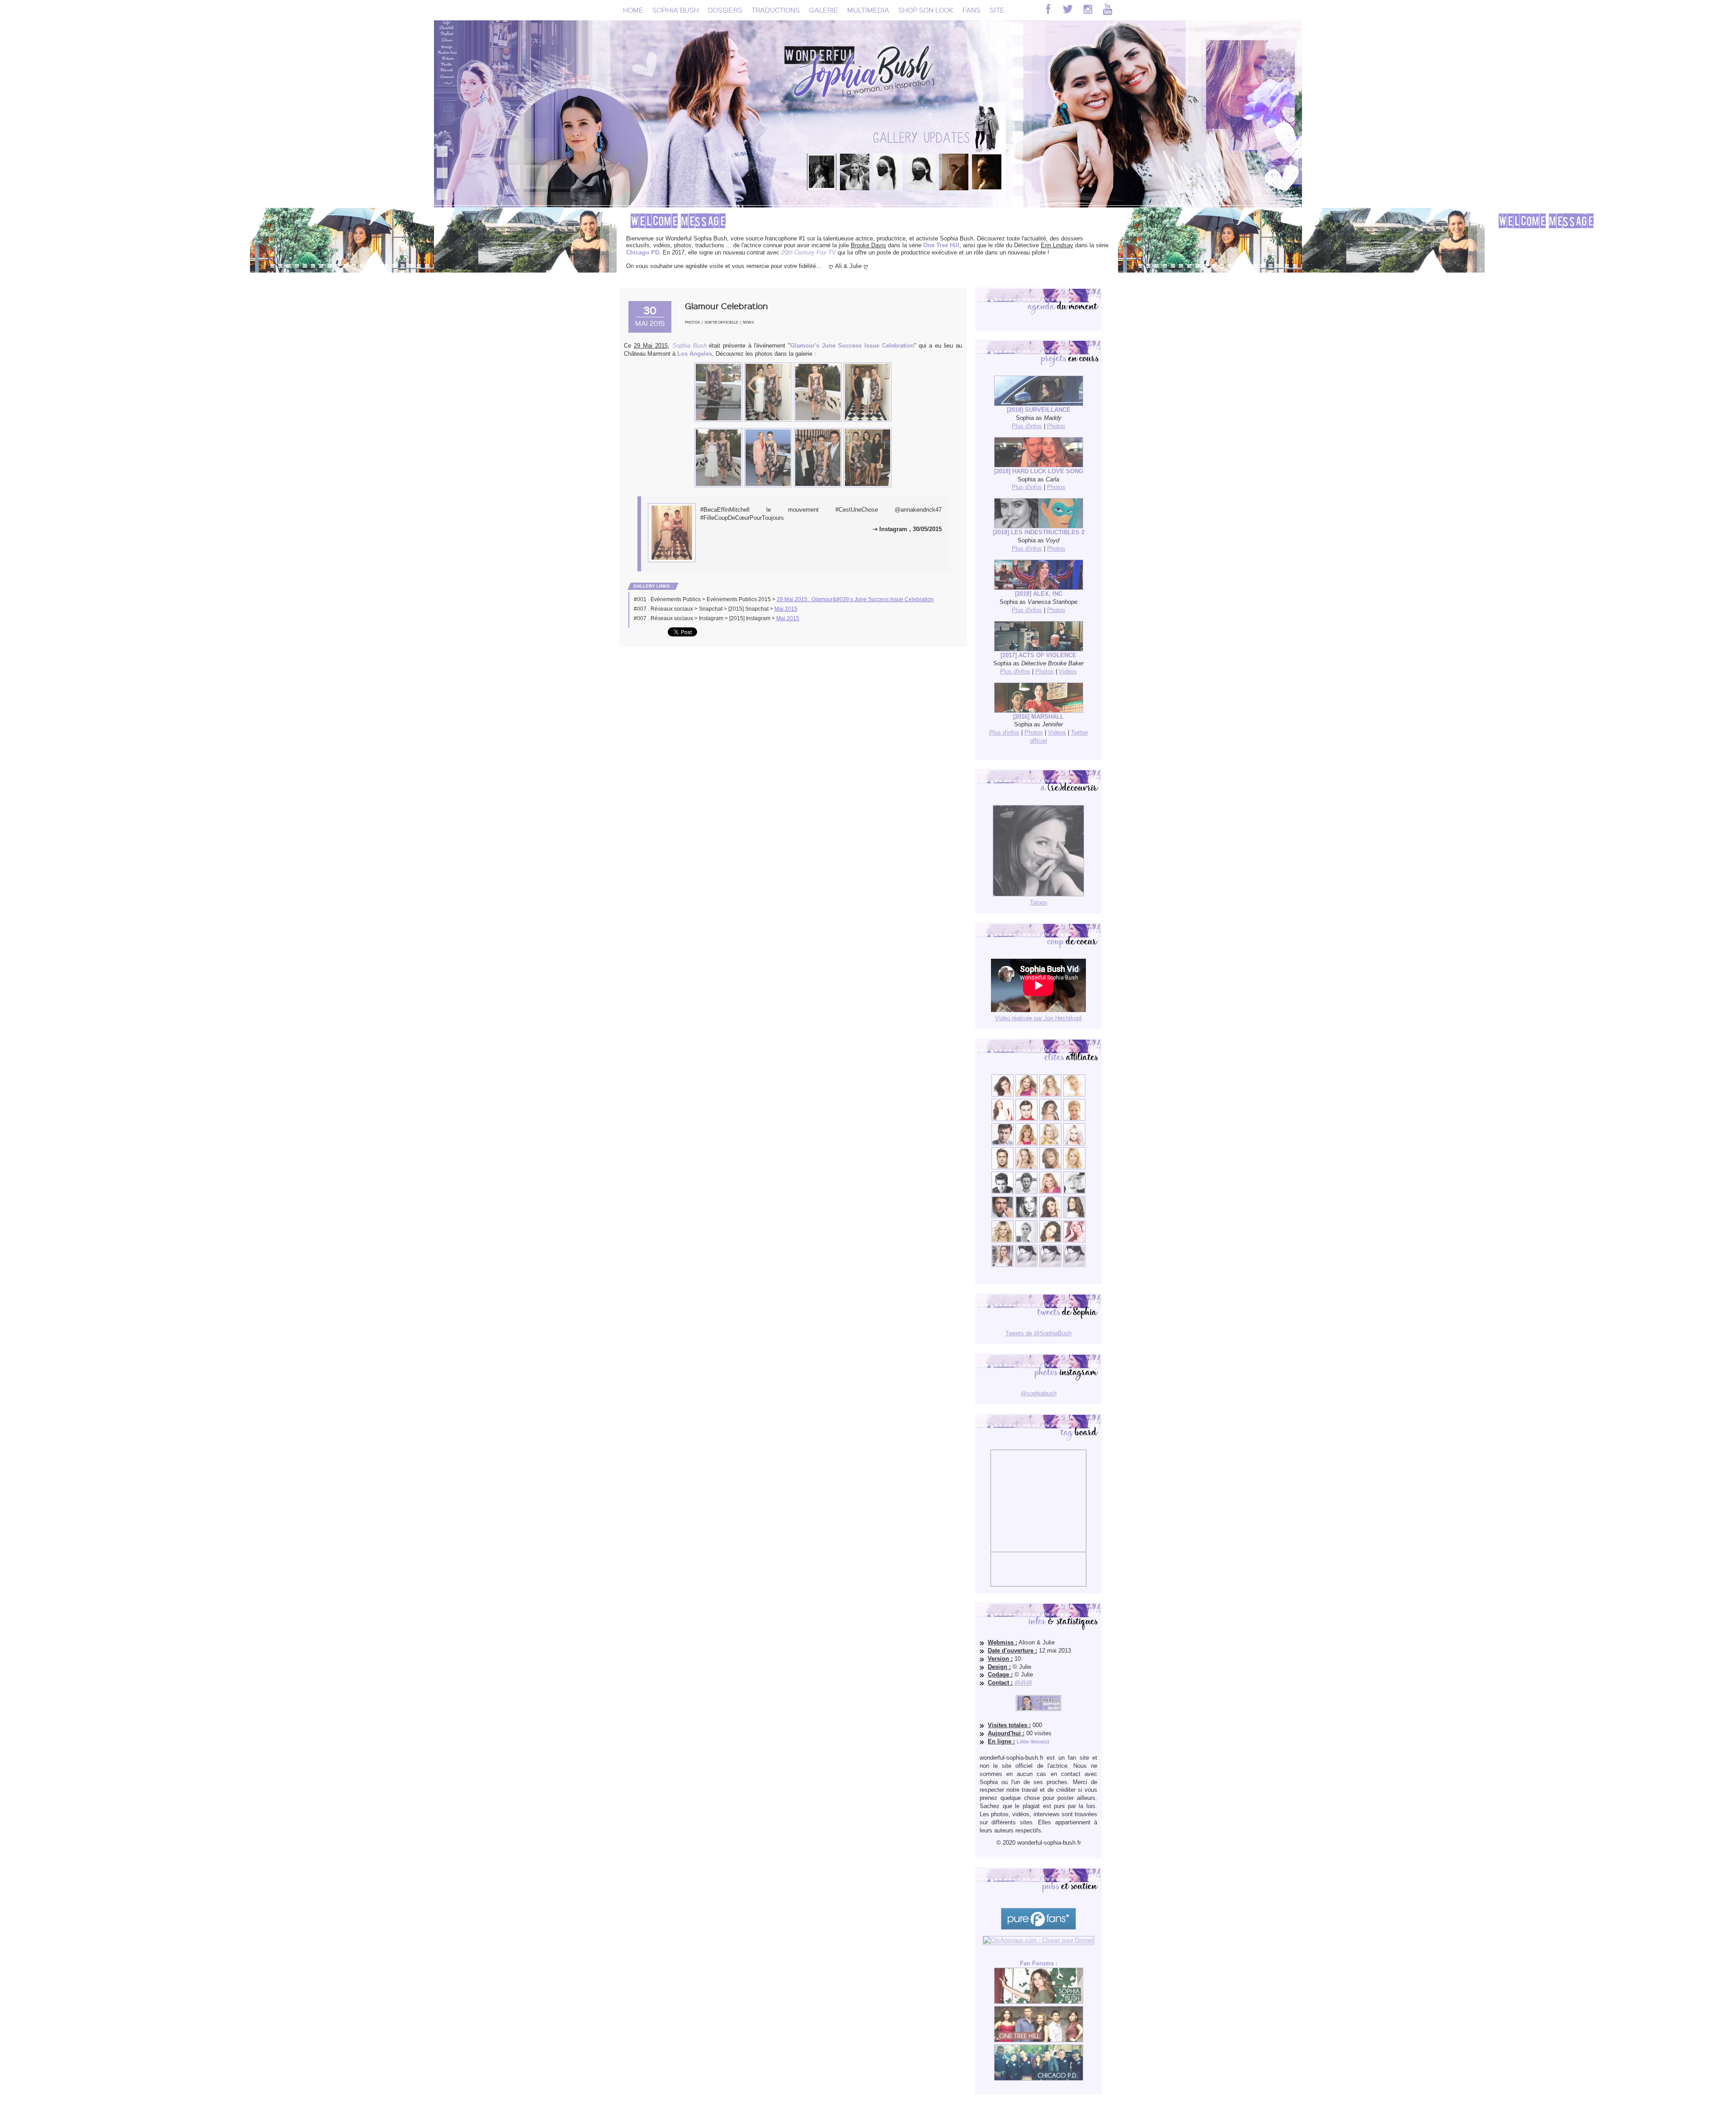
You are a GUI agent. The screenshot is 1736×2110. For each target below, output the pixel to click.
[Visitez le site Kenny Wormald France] (1002, 1143)
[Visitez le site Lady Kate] (1026, 1241)
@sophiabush (1039, 1393)
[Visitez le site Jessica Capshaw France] (1074, 1119)
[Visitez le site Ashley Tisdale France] (1074, 1167)
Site (997, 10)
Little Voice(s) (1033, 1742)
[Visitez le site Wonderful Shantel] (1050, 1167)
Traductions (776, 10)
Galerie (823, 10)
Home (633, 10)
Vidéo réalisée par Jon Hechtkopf (1038, 1018)
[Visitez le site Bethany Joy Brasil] (1026, 1167)
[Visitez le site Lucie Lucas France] (1074, 1216)
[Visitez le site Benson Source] (1026, 1095)
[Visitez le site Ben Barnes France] (1026, 1192)
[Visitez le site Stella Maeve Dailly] (1050, 1241)
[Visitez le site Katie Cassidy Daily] (1074, 1192)
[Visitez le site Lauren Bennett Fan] (1074, 1143)
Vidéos (1068, 671)
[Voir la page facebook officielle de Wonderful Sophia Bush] (1048, 9)
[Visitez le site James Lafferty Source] (1002, 1216)
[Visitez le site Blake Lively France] (1026, 1216)
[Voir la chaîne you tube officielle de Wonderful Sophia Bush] (1108, 9)
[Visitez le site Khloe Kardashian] (1002, 1241)
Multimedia (868, 10)
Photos (692, 323)
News (748, 323)
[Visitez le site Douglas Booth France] (1026, 1119)
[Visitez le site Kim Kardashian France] (1002, 1095)
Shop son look (926, 10)
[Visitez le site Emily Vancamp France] (1026, 1143)
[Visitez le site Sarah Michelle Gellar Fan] (1050, 1192)
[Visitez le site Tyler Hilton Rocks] (1002, 1192)
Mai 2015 (786, 609)
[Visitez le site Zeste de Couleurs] (1002, 1265)
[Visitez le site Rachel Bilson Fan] (1074, 1241)
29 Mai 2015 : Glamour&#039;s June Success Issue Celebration (855, 599)
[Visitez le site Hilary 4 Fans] (1050, 1095)
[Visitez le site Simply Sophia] (1050, 1119)
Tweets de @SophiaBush (1038, 1333)
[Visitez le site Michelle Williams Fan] (1074, 1095)
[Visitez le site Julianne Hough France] (1050, 1143)
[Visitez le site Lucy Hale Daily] (1050, 1216)
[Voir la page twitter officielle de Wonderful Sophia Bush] (1068, 9)
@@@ (1023, 1683)
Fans (972, 10)
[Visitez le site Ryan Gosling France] (1002, 1167)
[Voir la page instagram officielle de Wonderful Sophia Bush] (1088, 9)
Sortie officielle (721, 323)
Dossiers (725, 10)
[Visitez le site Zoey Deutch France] (1002, 1119)
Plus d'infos (1027, 426)
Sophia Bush (676, 10)
